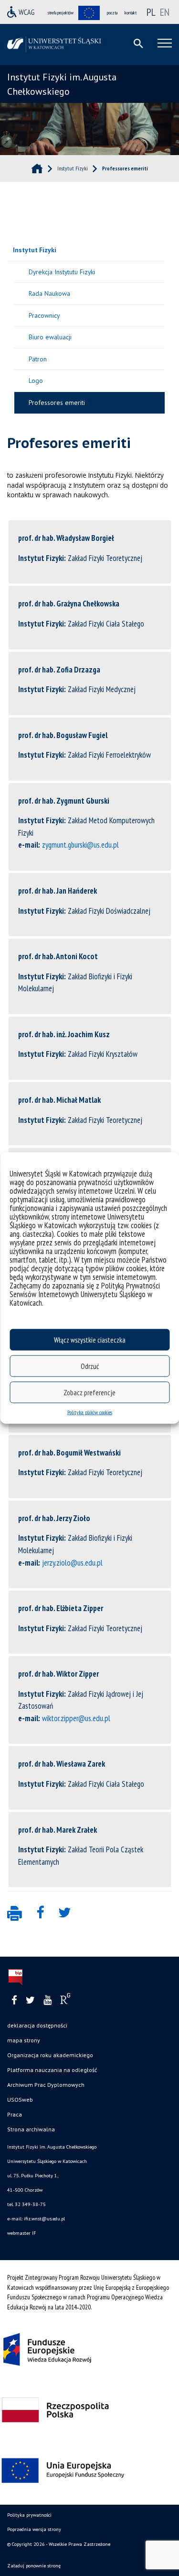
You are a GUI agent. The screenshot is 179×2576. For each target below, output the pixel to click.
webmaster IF (21, 2233)
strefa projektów (61, 13)
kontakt (131, 13)
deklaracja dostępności (37, 2025)
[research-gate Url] (65, 2001)
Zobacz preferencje (89, 1392)
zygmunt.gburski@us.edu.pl (80, 845)
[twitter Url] (30, 2000)
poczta (112, 13)
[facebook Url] (14, 2000)
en (165, 12)
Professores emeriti (57, 403)
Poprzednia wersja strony (34, 2529)
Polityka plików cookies (90, 1412)
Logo (36, 381)
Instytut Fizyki (35, 250)
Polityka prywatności (29, 2515)
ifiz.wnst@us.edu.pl (44, 2219)
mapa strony (24, 2040)
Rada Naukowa (49, 293)
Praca (15, 2114)
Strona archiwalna (31, 2129)
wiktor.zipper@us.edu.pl (76, 1718)
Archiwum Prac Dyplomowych (46, 2085)
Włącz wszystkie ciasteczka (90, 1339)
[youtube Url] (47, 2000)
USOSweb (20, 2100)
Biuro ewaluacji (50, 337)
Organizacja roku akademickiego (50, 2055)
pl (151, 12)
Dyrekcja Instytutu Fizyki (62, 272)
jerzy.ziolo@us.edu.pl (72, 1563)
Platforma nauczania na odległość (52, 2070)
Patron (38, 359)
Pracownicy (44, 315)
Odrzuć (90, 1366)
